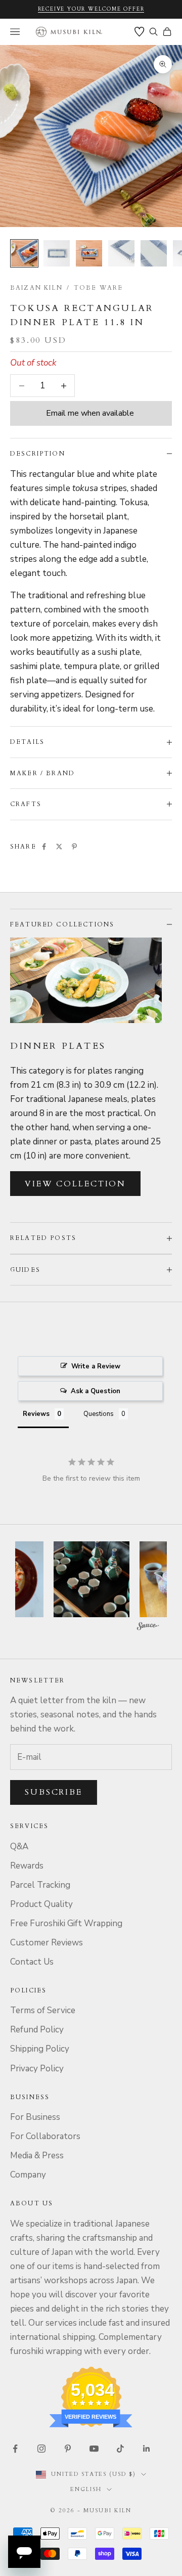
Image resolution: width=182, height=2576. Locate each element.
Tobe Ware (98, 288)
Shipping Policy (40, 2049)
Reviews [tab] (36, 1414)
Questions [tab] (99, 1414)
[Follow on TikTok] (120, 2449)
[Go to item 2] (57, 253)
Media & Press (37, 2156)
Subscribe (54, 1792)
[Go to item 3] (89, 253)
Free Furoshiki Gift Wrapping (66, 1923)
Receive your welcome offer (91, 9)
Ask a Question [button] (96, 1391)
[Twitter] (59, 847)
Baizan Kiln (36, 288)
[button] (109, 1579)
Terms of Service (43, 2010)
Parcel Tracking (40, 1885)
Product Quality (41, 1904)
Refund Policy (37, 2030)
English (86, 2489)
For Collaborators (45, 2136)
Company (28, 2175)
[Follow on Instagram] (41, 2449)
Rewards (27, 1866)
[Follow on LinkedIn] (147, 2449)
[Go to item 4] (121, 253)
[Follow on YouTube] (94, 2449)
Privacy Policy (37, 2069)
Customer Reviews (47, 1943)
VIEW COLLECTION (75, 1184)
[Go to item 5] (154, 253)
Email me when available (90, 413)
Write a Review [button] (96, 1366)
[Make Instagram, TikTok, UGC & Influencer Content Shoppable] (148, 1628)
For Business (35, 2117)
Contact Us (32, 1962)
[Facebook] (44, 847)
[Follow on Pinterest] (68, 2449)
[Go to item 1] (24, 253)
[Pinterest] (74, 847)
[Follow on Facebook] (15, 2449)
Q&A (19, 1847)
